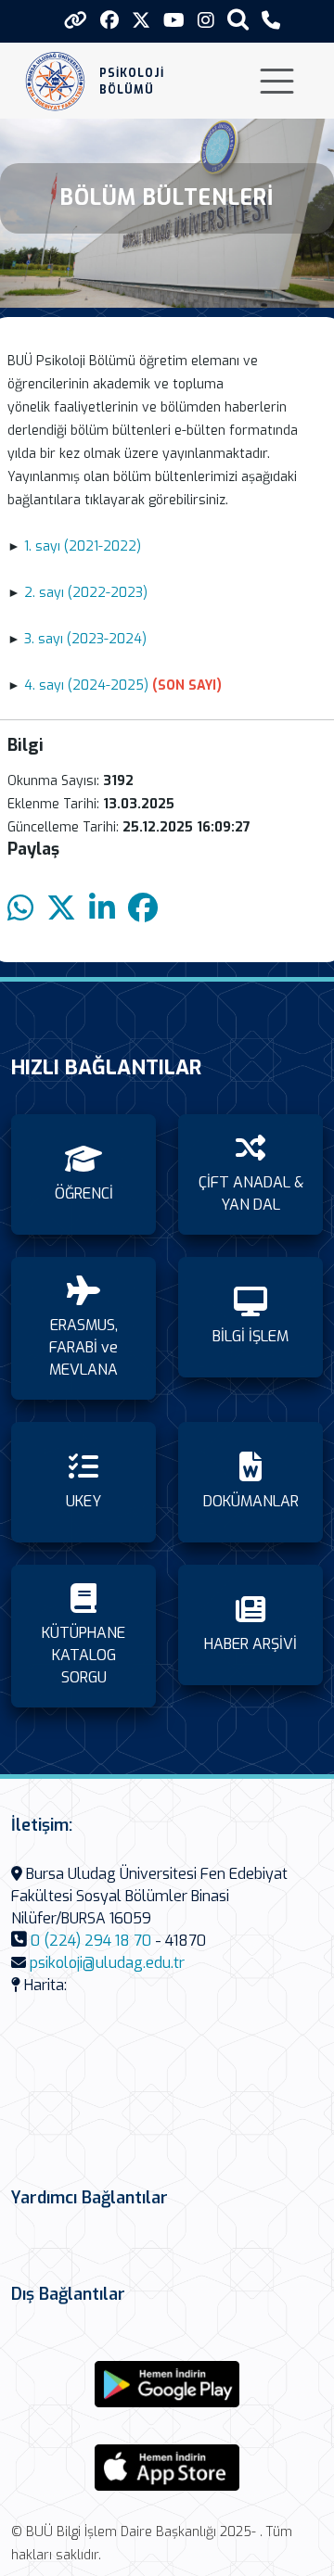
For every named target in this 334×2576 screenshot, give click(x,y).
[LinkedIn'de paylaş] (102, 909)
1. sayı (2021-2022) (83, 546)
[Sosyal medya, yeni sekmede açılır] (109, 21)
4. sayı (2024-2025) (86, 685)
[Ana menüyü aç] (277, 81)
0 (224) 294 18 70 (91, 1941)
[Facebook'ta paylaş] (143, 909)
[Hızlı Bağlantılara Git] (76, 20)
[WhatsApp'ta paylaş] (20, 909)
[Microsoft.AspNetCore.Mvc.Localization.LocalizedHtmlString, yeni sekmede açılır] (167, 2384)
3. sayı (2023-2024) (85, 639)
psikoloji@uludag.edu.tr (107, 1963)
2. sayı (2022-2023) (86, 593)
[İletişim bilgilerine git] (271, 21)
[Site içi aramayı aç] (238, 19)
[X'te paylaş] (61, 909)
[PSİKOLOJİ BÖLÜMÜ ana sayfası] (55, 81)
